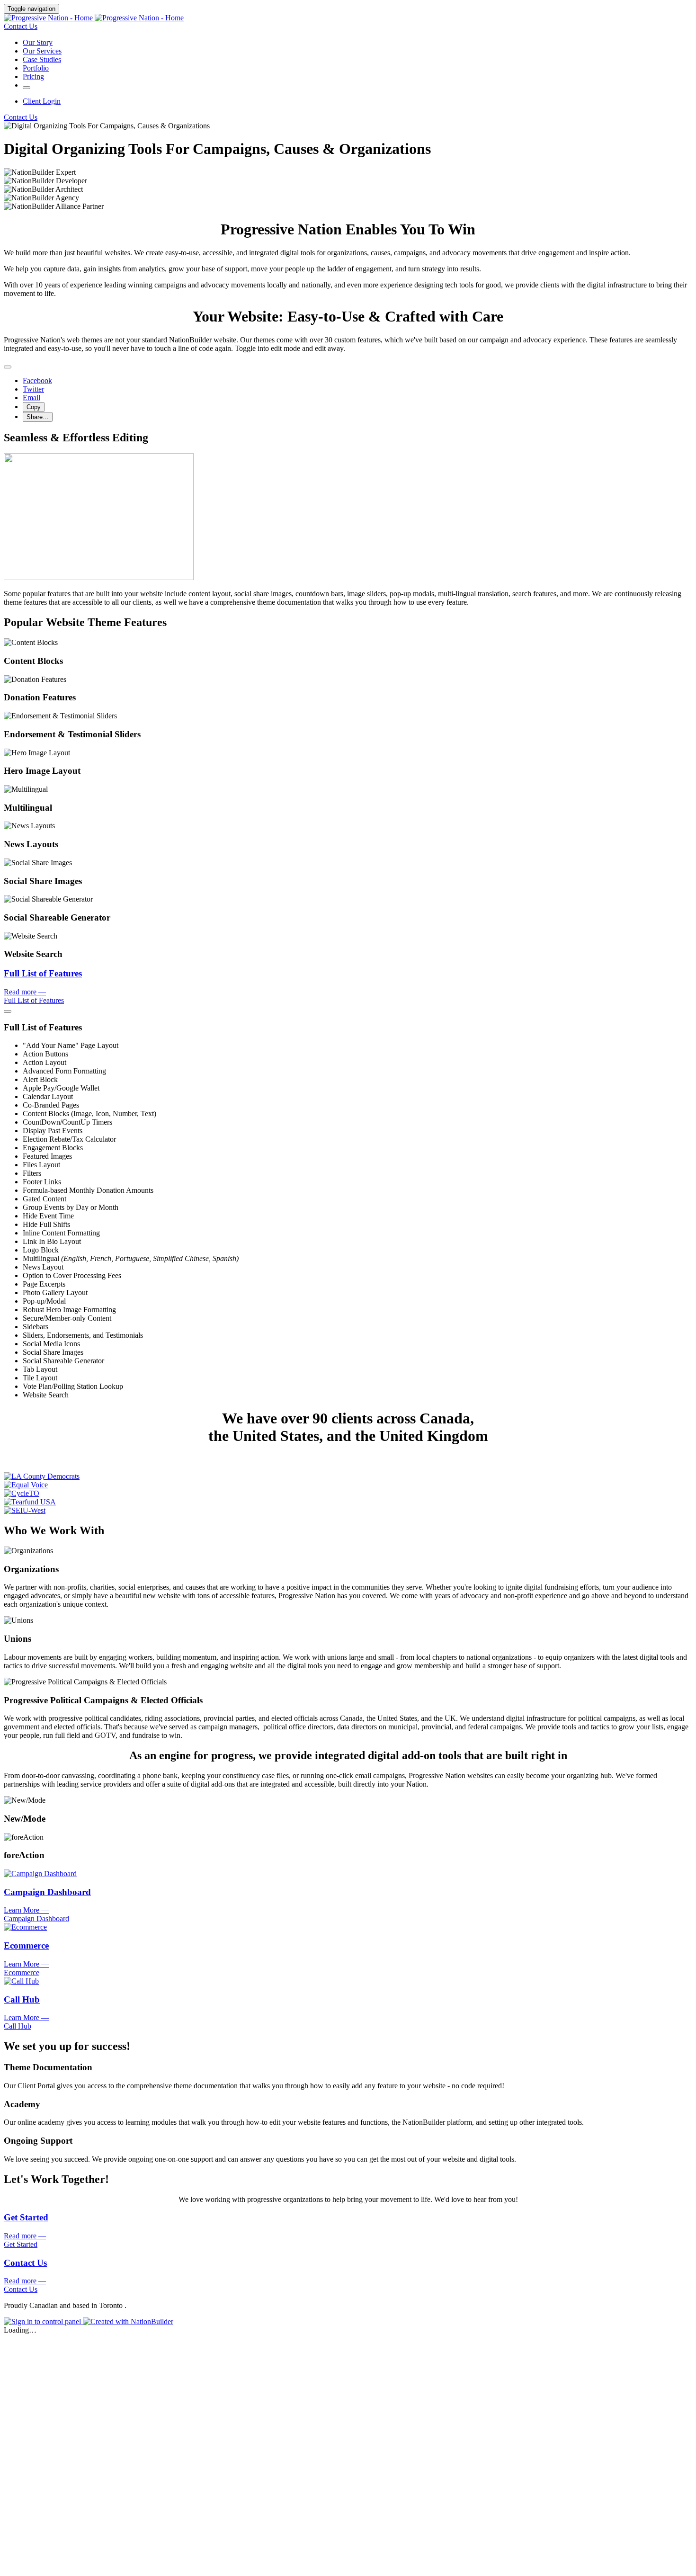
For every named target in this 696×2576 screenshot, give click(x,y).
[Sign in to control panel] (43, 2321)
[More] (27, 88)
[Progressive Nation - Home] (94, 18)
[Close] (8, 367)
